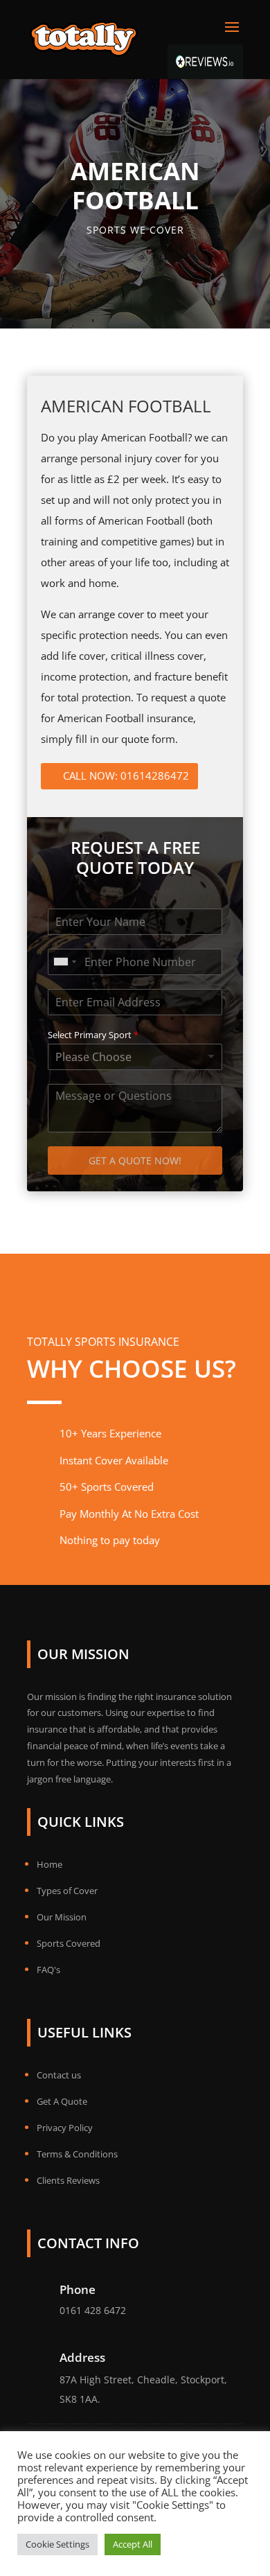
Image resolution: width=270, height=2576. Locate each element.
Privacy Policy (65, 2128)
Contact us (59, 2075)
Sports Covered (69, 1943)
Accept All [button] (133, 2544)
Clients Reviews (68, 2180)
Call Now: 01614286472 (126, 776)
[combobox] (64, 962)
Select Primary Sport (93, 1035)
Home (49, 1864)
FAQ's (48, 1970)
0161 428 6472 (93, 2310)
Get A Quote (62, 2101)
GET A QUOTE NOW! (135, 1160)
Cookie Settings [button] (57, 2544)
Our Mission (62, 1917)
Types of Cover (67, 1891)
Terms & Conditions (77, 2154)
